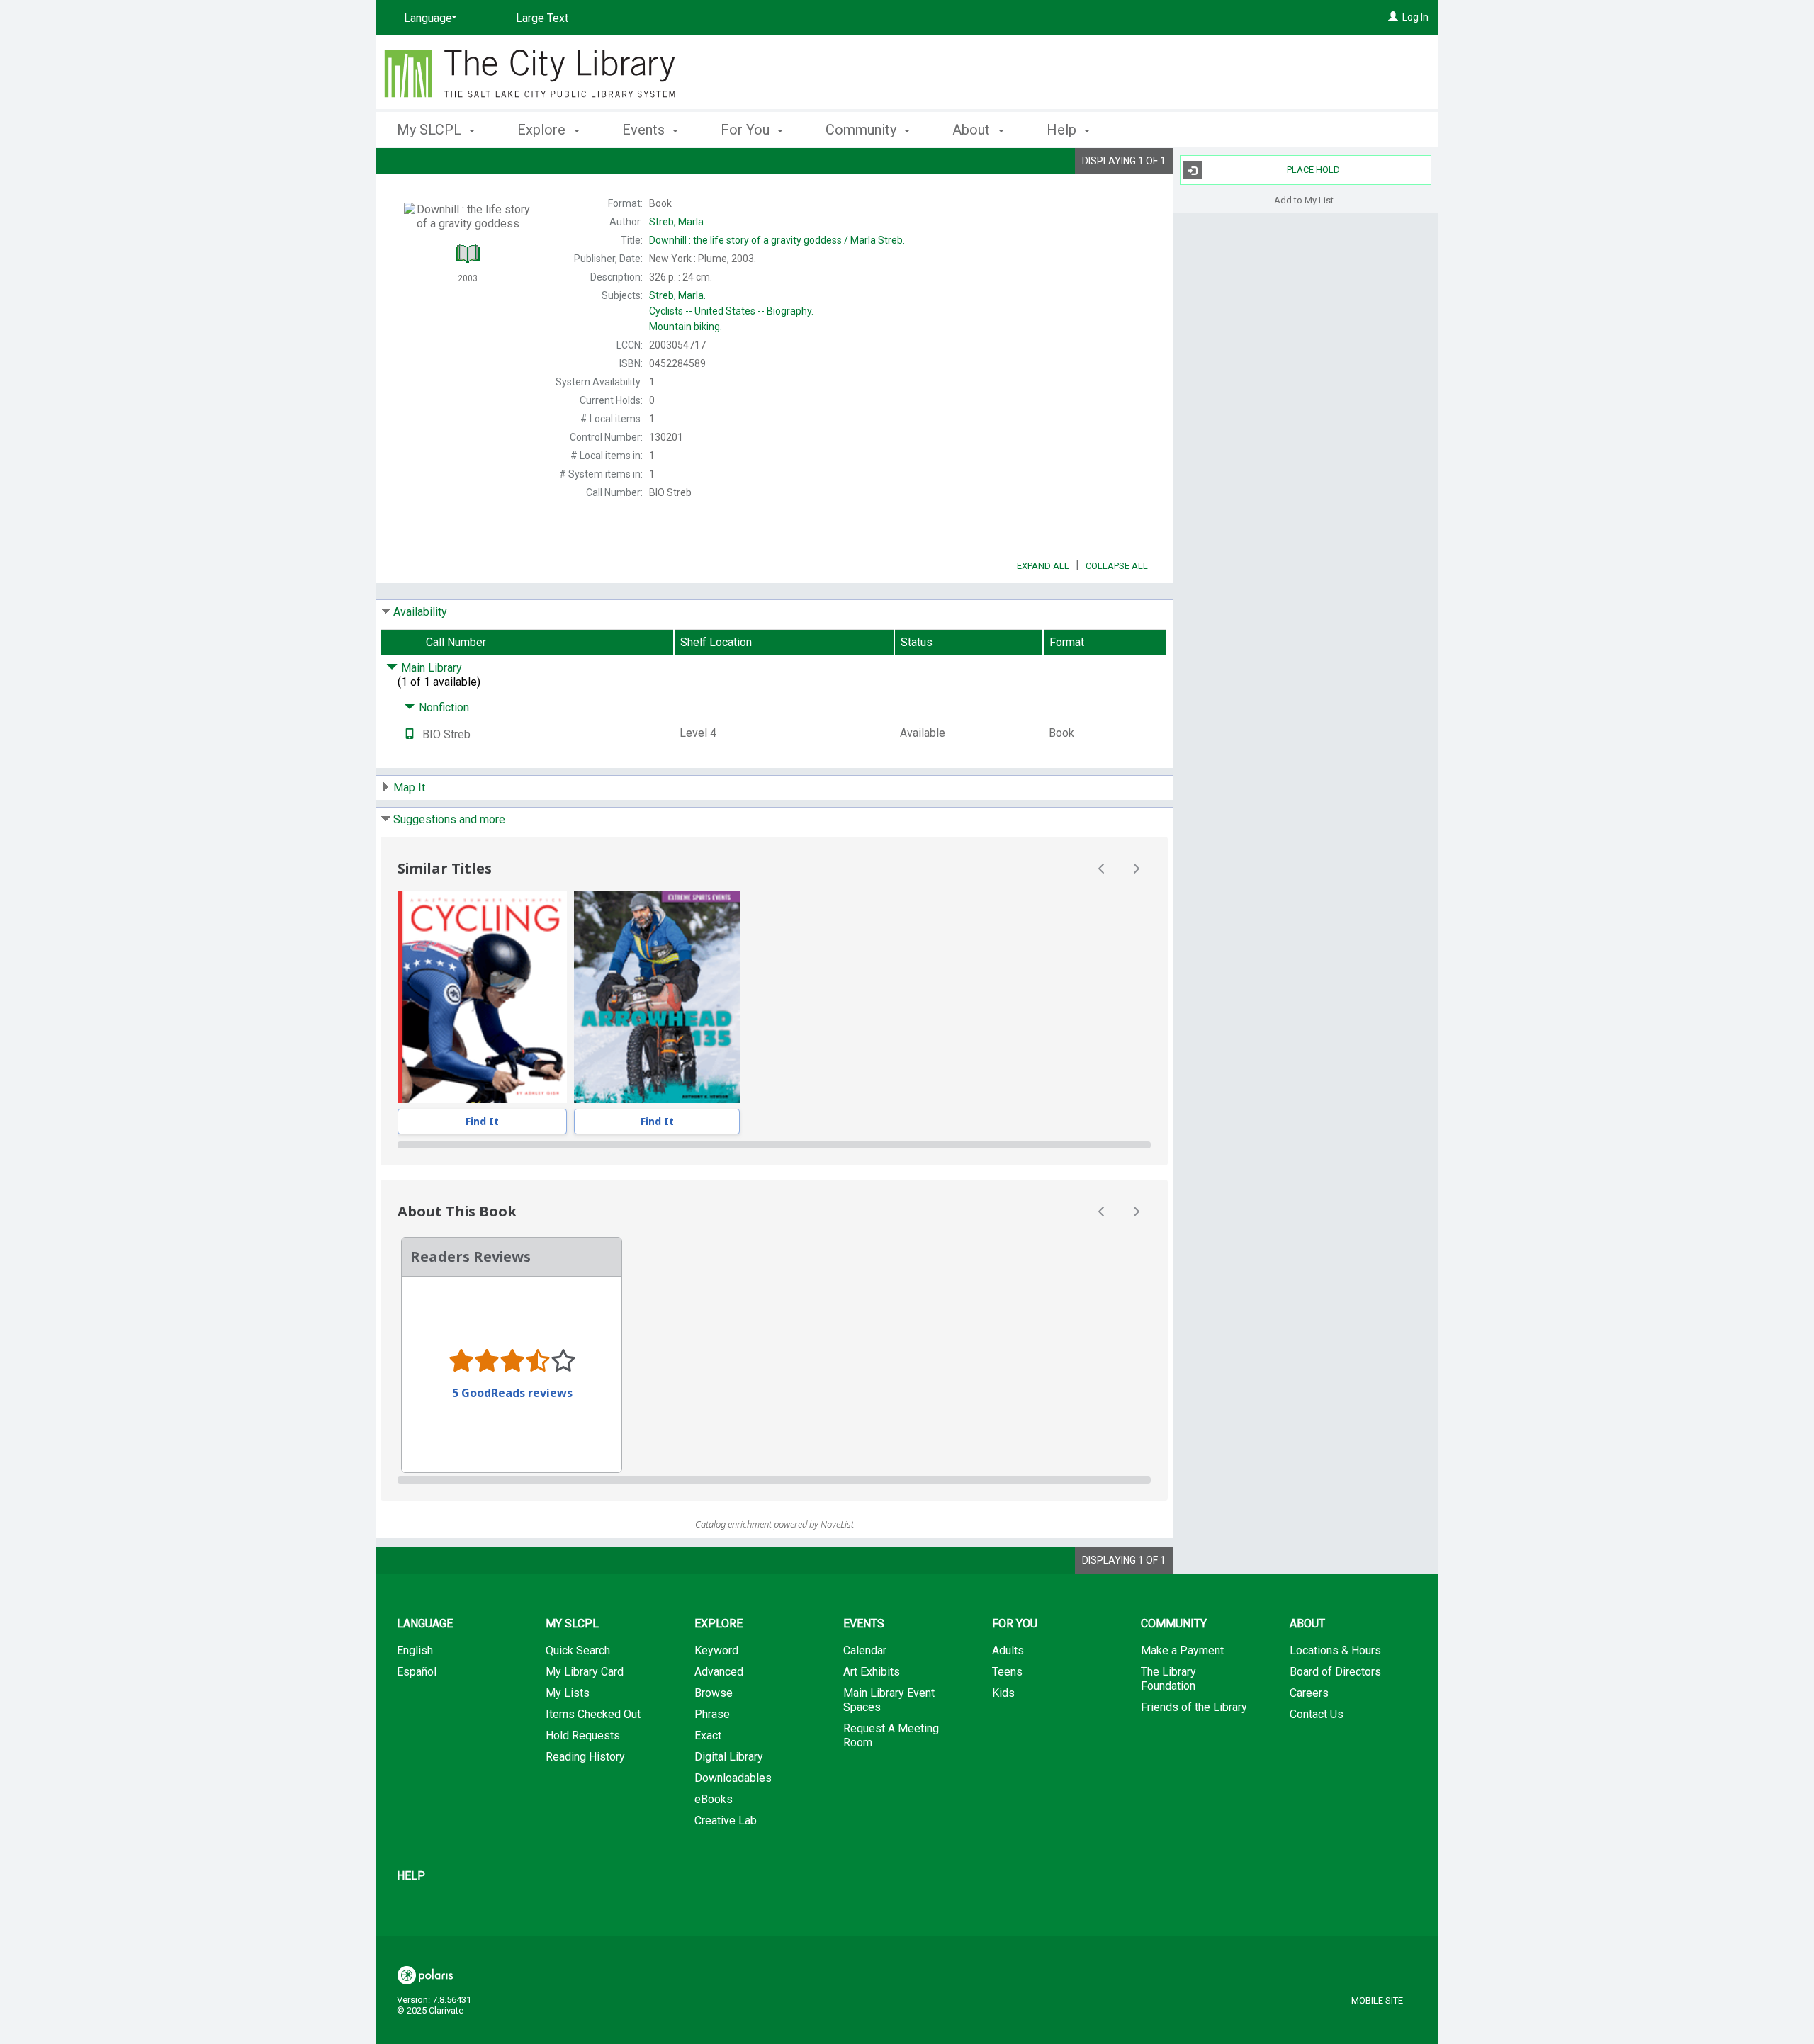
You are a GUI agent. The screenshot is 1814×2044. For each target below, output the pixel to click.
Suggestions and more (449, 819)
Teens (1007, 1672)
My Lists (568, 1693)
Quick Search (578, 1650)
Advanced (719, 1672)
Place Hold (1313, 170)
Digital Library (729, 1757)
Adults (1008, 1650)
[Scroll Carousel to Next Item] (1136, 869)
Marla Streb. (777, 240)
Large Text (542, 18)
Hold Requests (583, 1735)
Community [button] (863, 130)
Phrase (712, 1714)
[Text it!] (410, 734)
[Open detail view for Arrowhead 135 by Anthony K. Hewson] (657, 997)
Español (417, 1672)
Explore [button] (543, 130)
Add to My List (1304, 199)
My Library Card (585, 1672)
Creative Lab (726, 1820)
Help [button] (1063, 130)
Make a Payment (1182, 1650)
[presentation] (482, 997)
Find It (482, 1121)
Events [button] (645, 130)
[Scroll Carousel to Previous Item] (1102, 869)
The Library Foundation (1168, 1679)
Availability (420, 612)
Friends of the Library (1194, 1707)
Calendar (865, 1650)
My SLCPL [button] (431, 130)
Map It (409, 787)
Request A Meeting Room (891, 1735)
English (415, 1650)
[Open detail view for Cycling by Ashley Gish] (482, 997)
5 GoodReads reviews (512, 1393)
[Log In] (1393, 17)
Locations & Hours (1335, 1650)
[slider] (774, 1145)
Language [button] (425, 1624)
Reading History (585, 1757)
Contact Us (1317, 1714)
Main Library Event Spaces (889, 1700)
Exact (708, 1735)
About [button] (973, 130)
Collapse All (1117, 566)
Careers (1309, 1693)
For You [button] (747, 130)
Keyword (716, 1650)
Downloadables (733, 1778)
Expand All (1043, 566)
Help (411, 1876)
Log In (1415, 17)
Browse (714, 1693)
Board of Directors (1335, 1672)
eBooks (714, 1799)
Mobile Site (1377, 2000)
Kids (1003, 1693)
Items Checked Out (593, 1714)
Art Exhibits (872, 1672)
